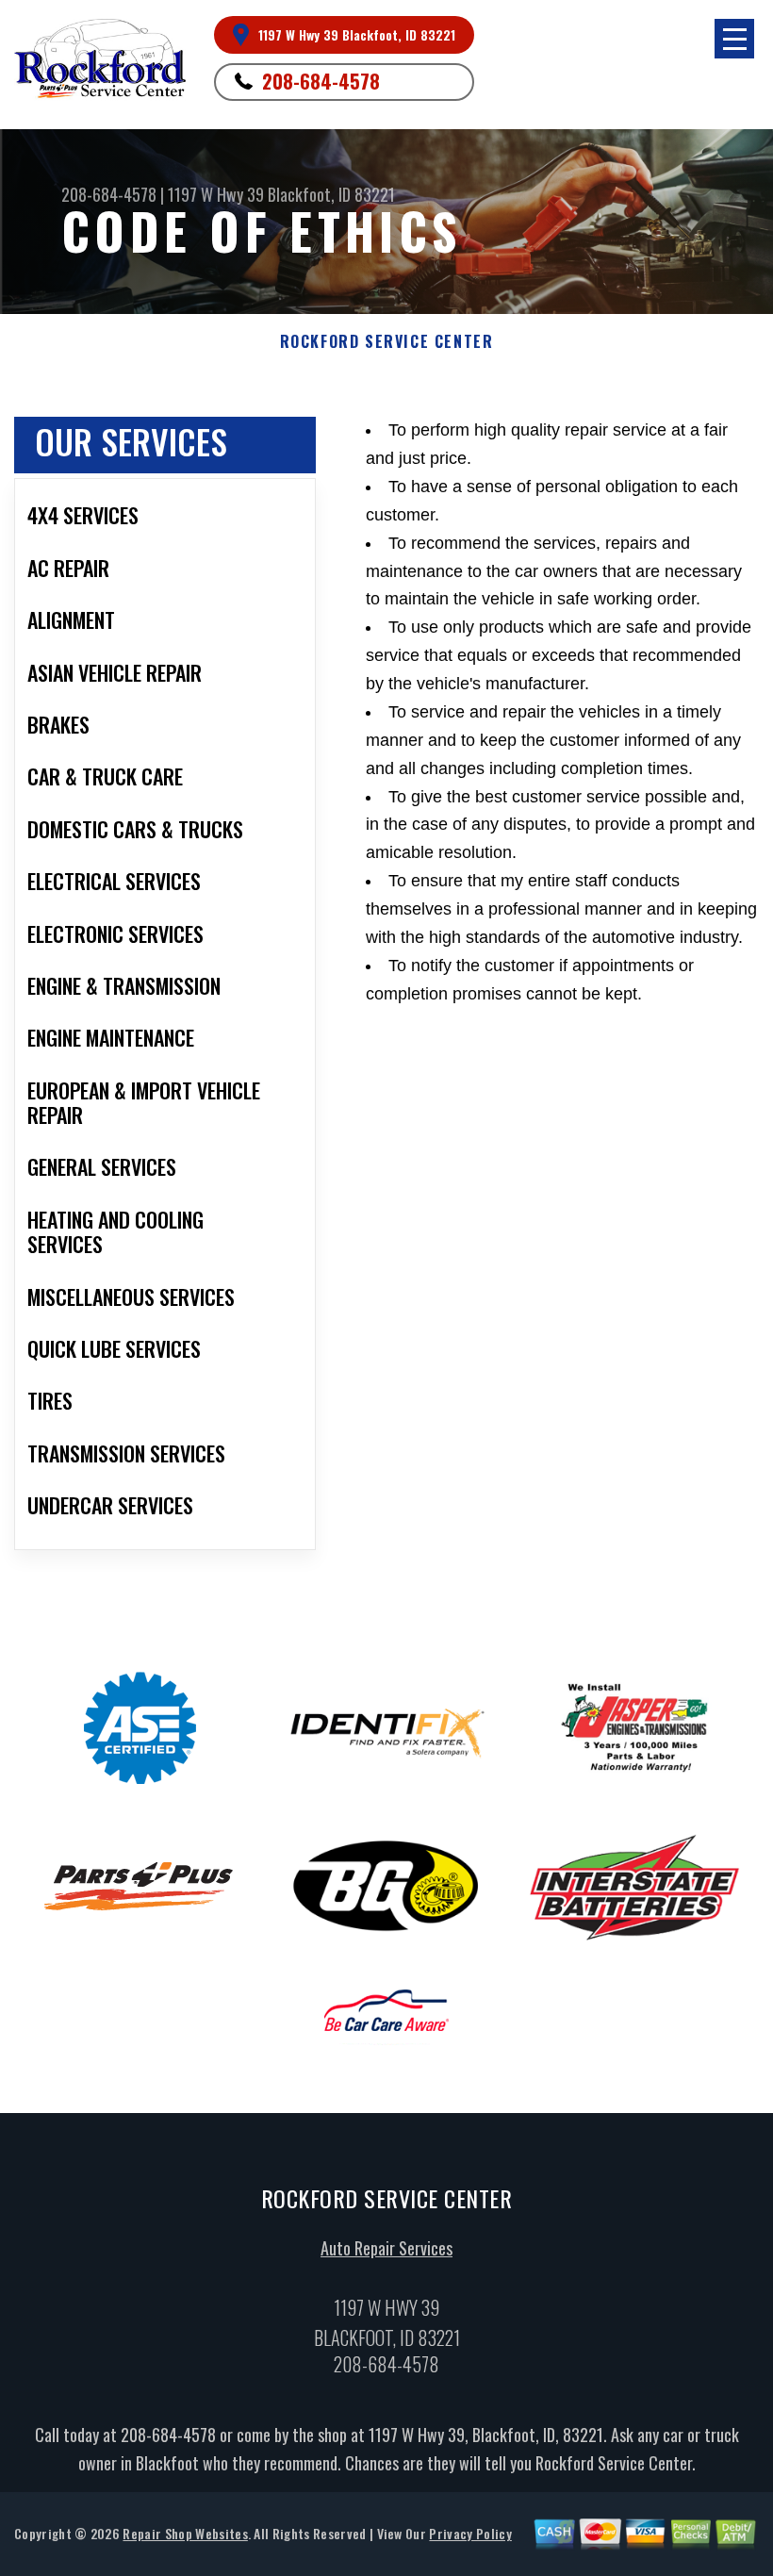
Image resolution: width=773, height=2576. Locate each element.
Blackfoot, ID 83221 (331, 194)
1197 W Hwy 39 (216, 194)
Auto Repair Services (386, 2248)
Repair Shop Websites (185, 2533)
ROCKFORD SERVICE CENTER (387, 342)
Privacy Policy (470, 2533)
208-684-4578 (321, 81)
